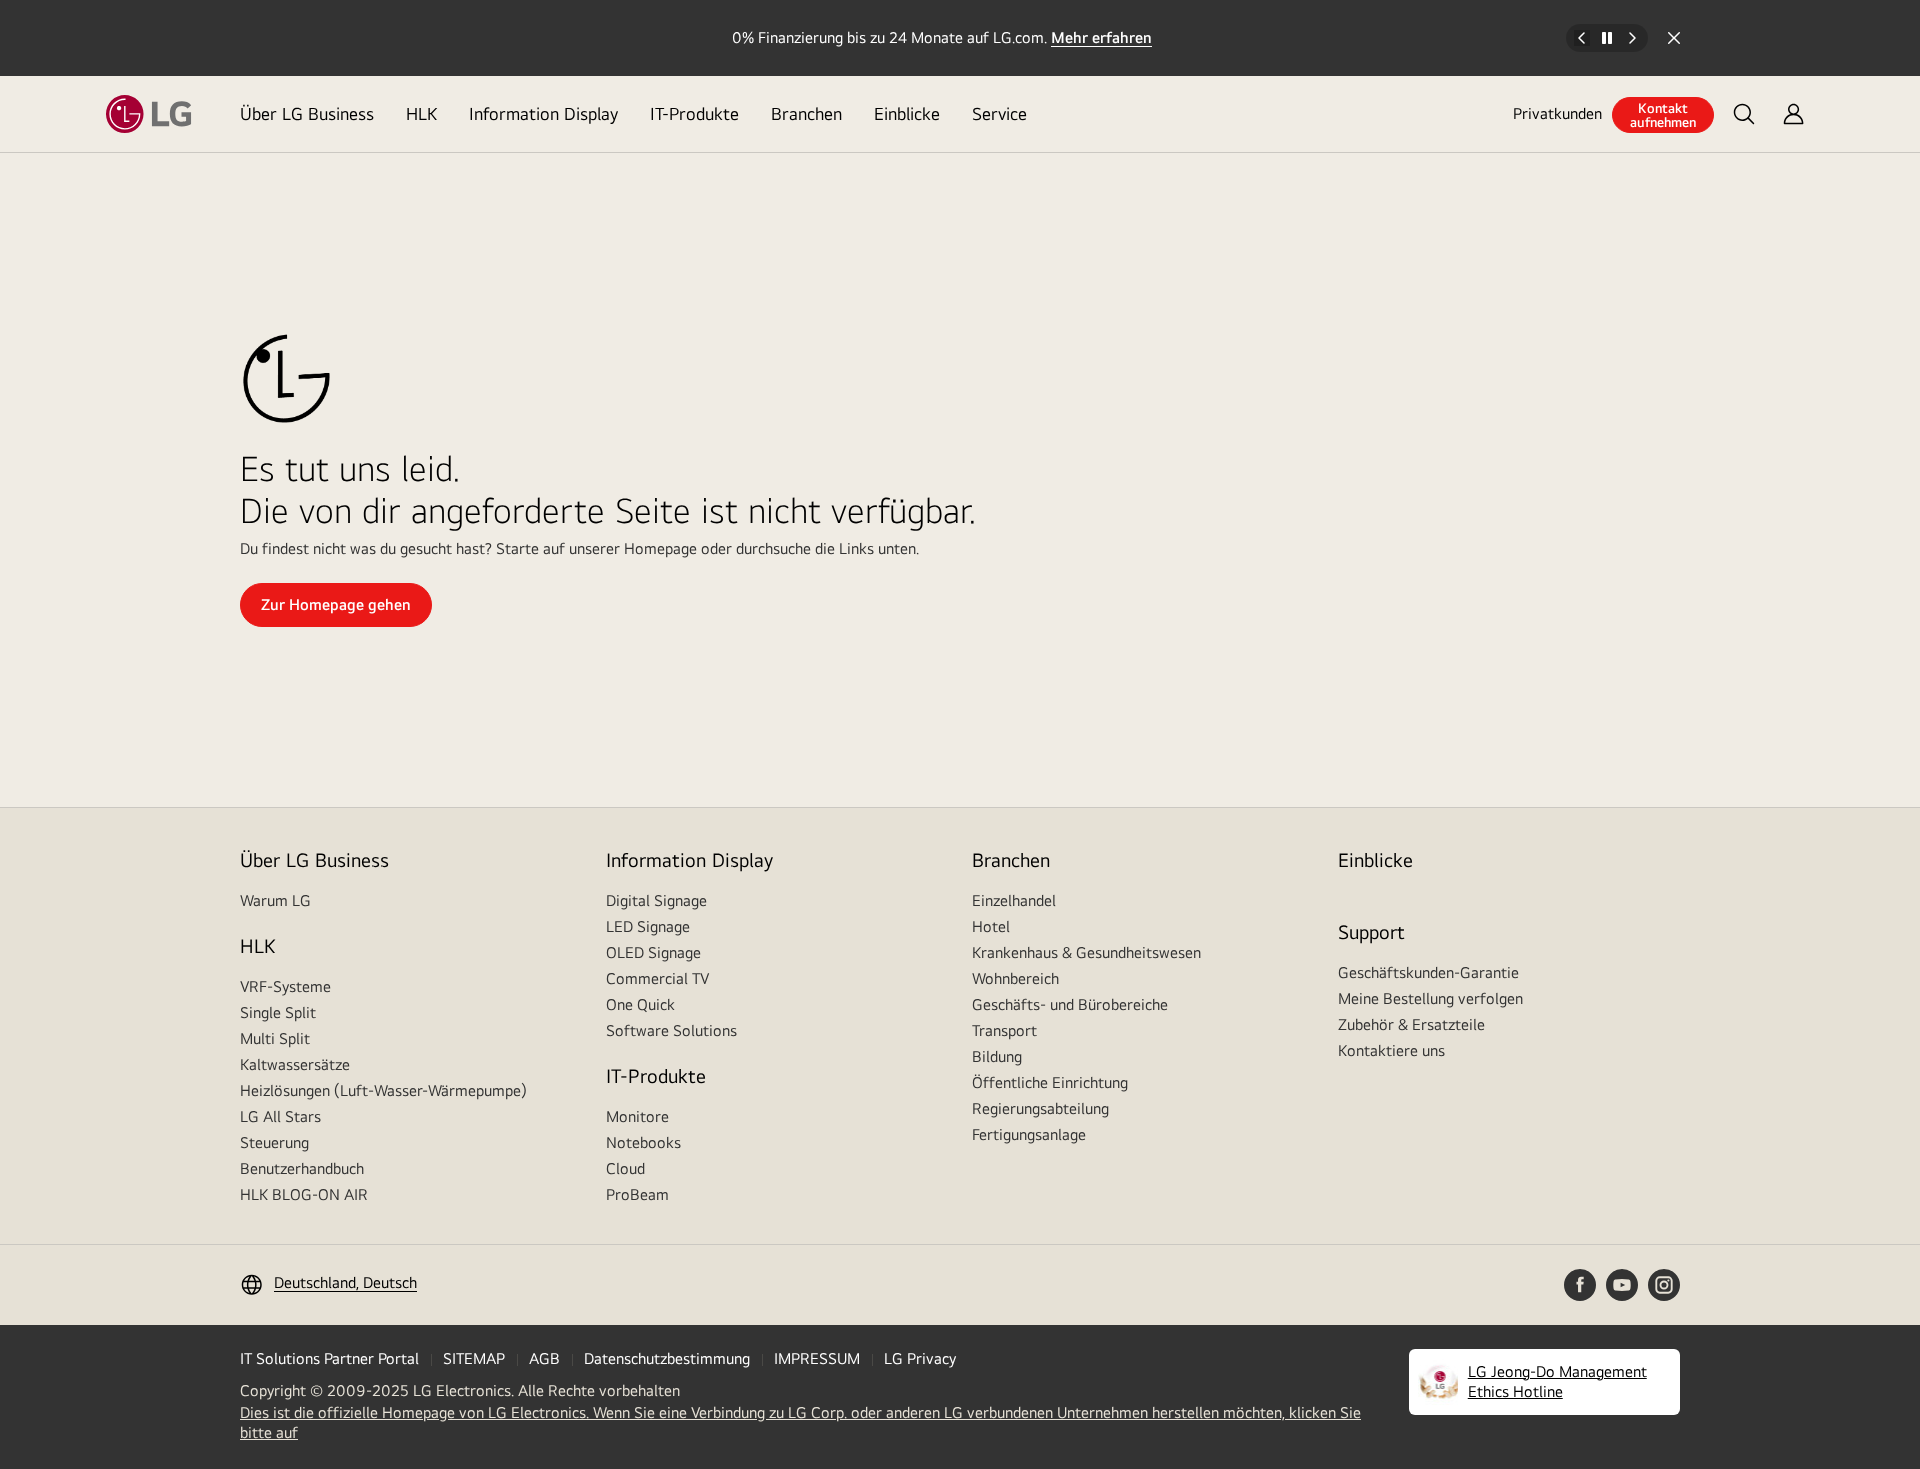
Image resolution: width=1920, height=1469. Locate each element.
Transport (1004, 1030)
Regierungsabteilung (1040, 1108)
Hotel (991, 926)
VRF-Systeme (285, 986)
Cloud (625, 1168)
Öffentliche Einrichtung (1050, 1082)
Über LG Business (307, 113)
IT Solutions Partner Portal (329, 1358)
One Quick (640, 1004)
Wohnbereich (1015, 978)
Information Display (543, 113)
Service (999, 113)
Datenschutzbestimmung (667, 1358)
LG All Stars (280, 1116)
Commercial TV (657, 978)
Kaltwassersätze (295, 1064)
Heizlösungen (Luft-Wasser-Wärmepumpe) (383, 1090)
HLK (421, 113)
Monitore (637, 1116)
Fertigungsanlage (1029, 1134)
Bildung (997, 1056)
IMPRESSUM (817, 1358)
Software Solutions (671, 1030)
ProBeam (637, 1194)
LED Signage (648, 926)
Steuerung (274, 1142)
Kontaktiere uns (1391, 1050)
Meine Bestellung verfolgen (1430, 998)
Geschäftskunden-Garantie (1428, 972)
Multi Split (275, 1038)
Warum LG (275, 900)
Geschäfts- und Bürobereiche (1070, 1004)
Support (1371, 931)
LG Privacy (920, 1358)
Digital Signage (656, 900)
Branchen (806, 113)
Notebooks (643, 1142)
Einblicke (907, 113)
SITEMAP (474, 1358)
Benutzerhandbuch (302, 1168)
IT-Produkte (694, 113)
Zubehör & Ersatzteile (1411, 1024)
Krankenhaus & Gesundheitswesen (1086, 952)
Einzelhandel (1014, 900)
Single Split (278, 1012)
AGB (544, 1358)
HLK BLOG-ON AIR (304, 1194)
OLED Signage (653, 952)
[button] (1744, 114)
